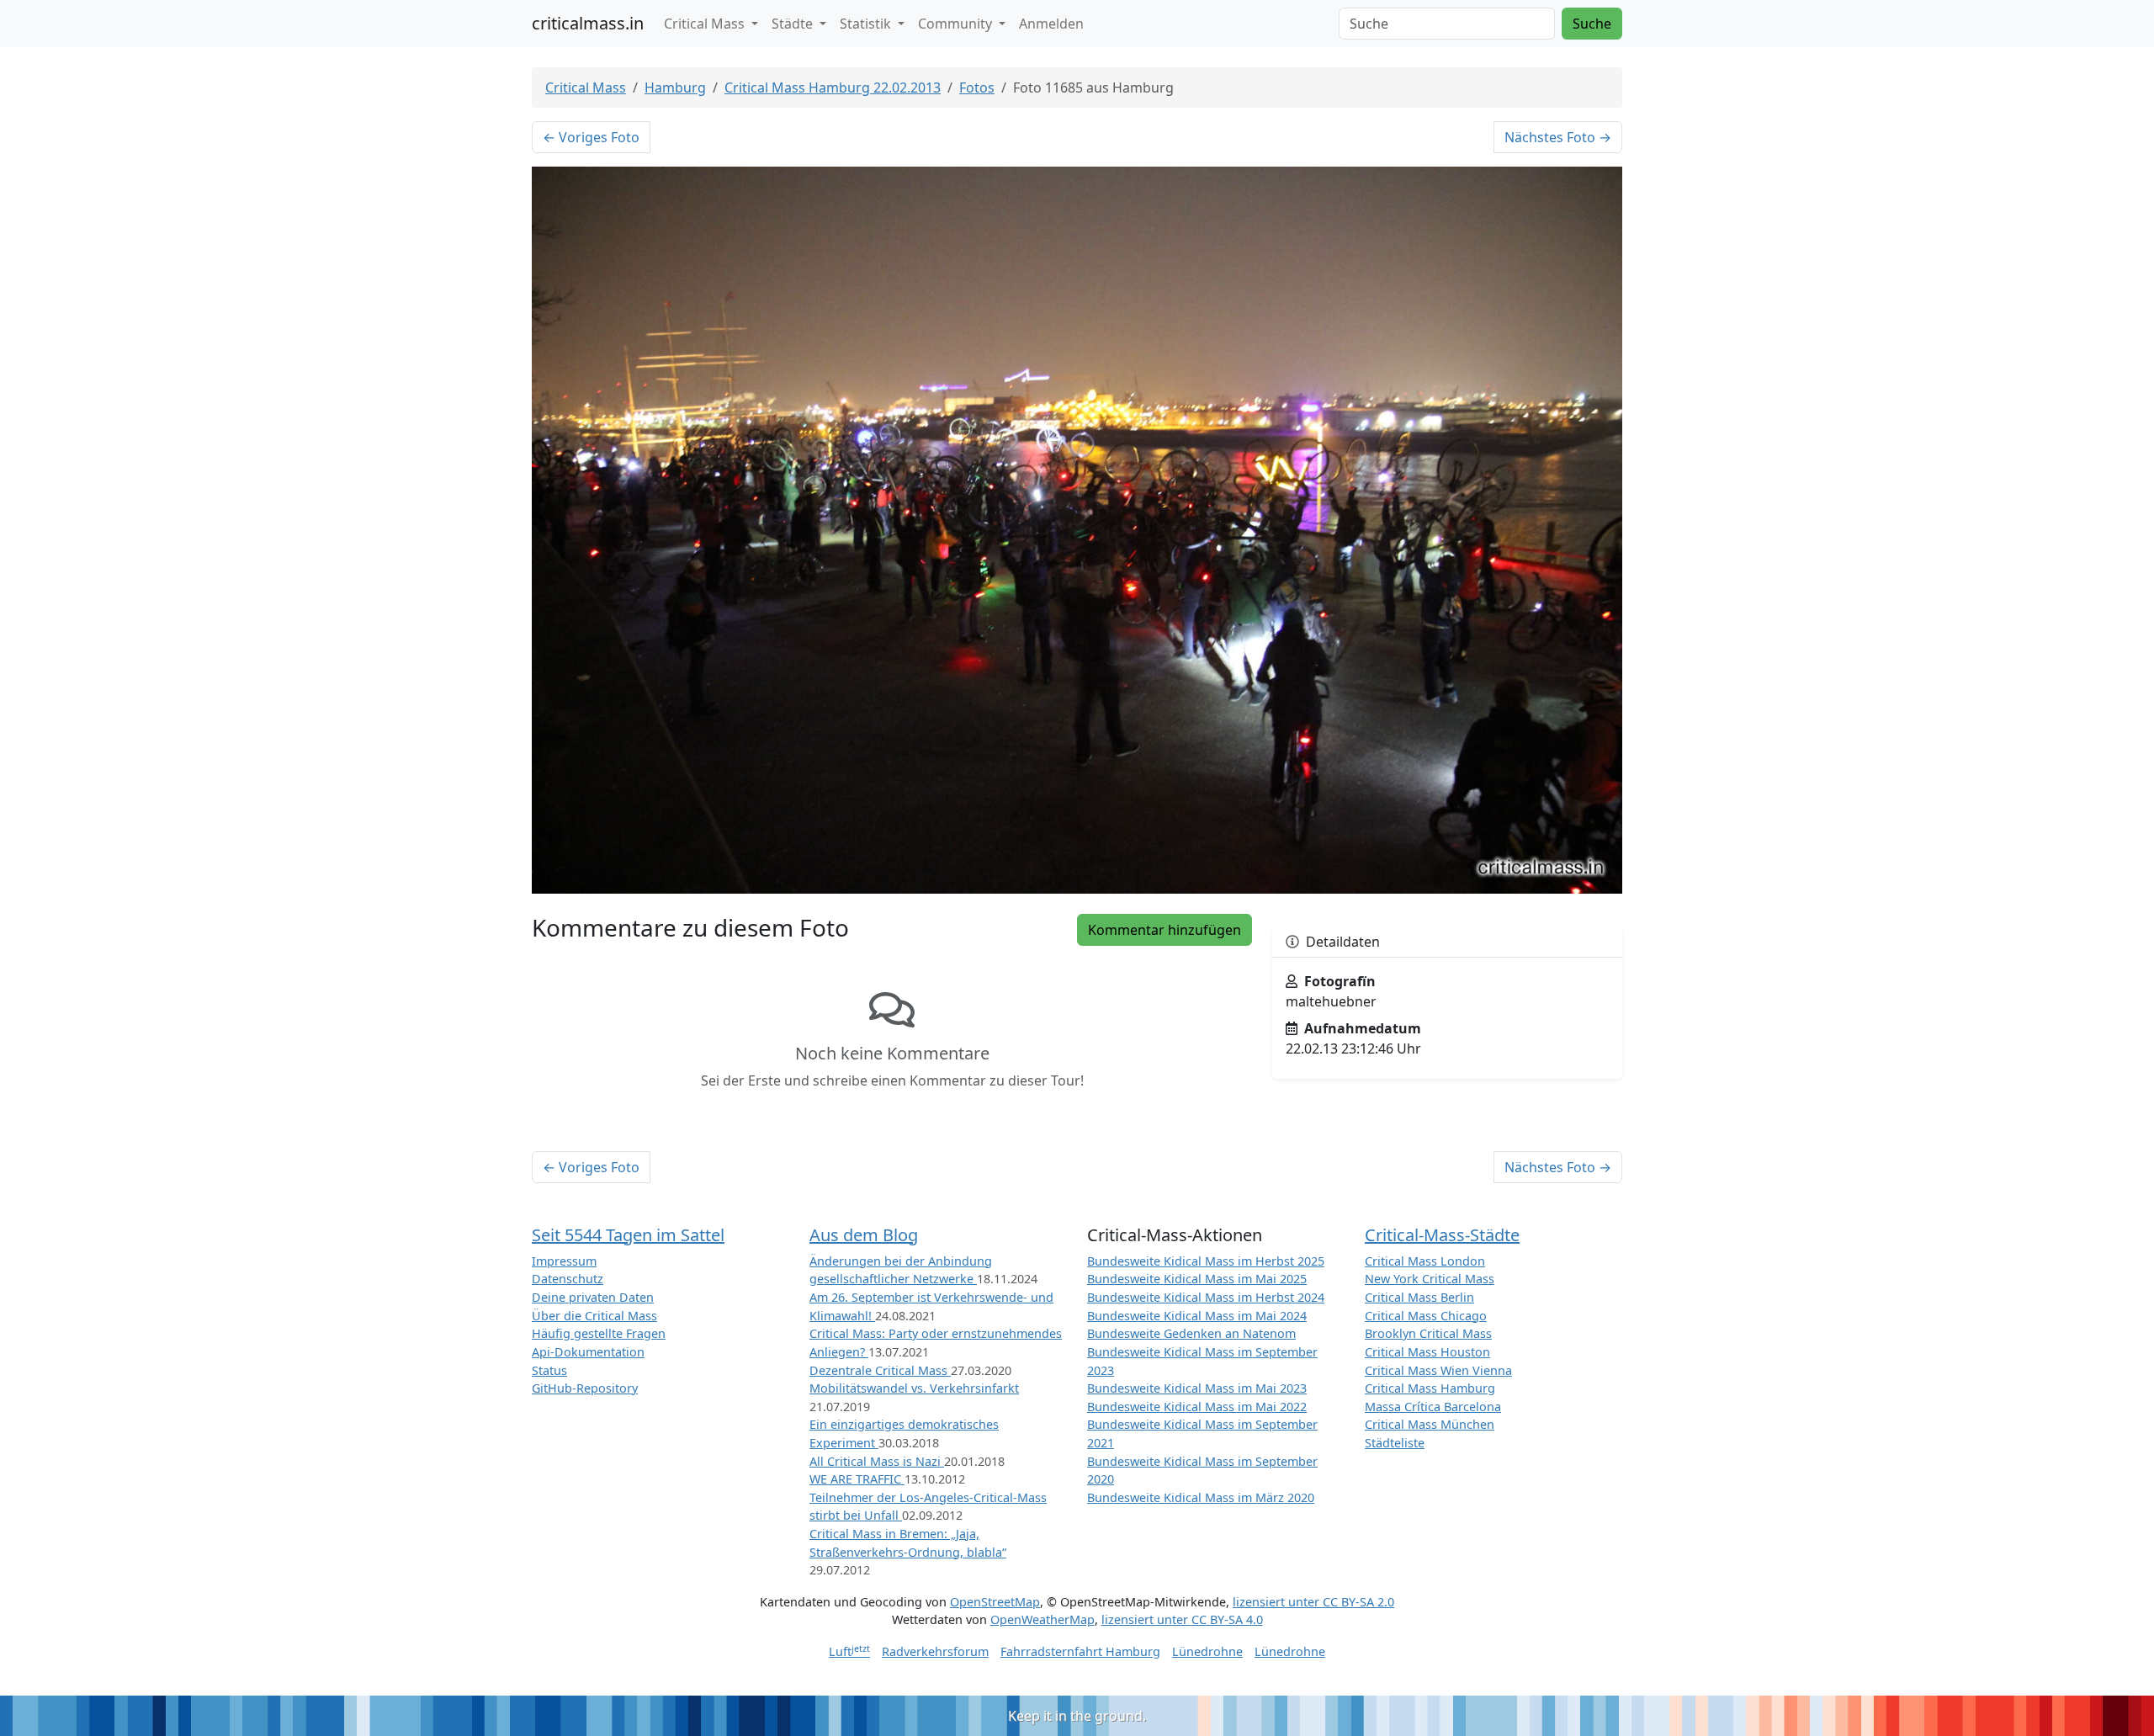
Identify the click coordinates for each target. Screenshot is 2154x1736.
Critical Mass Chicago (1426, 1316)
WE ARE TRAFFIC (857, 1479)
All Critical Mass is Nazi (877, 1461)
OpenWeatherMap (1043, 1619)
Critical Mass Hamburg (1430, 1388)
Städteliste (1395, 1443)
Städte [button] (794, 24)
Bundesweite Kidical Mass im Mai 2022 (1197, 1407)
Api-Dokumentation (588, 1352)
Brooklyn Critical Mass (1428, 1333)
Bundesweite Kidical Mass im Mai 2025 (1197, 1279)
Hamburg (675, 88)
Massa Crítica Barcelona (1433, 1407)
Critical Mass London (1425, 1261)
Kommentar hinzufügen (1165, 930)
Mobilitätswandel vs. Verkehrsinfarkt (914, 1388)
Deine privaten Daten (593, 1297)
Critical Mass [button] (706, 24)
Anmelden (1051, 24)
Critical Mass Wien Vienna (1438, 1370)
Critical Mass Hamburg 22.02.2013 (833, 88)
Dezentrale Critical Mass (880, 1370)
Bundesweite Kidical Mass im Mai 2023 (1197, 1388)
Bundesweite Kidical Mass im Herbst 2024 (1206, 1297)
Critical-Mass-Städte (1442, 1235)
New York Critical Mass (1430, 1279)
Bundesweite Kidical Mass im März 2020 (1201, 1497)
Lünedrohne (1207, 1651)
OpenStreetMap (995, 1602)
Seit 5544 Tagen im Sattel (628, 1235)
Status (549, 1370)
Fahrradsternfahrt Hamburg (1080, 1651)
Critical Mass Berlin (1419, 1297)
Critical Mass (586, 88)
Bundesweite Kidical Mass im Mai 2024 (1197, 1316)
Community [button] (957, 24)
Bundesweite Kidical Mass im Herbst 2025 (1206, 1261)
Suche (1592, 24)
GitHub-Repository (585, 1388)
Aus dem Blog (864, 1235)
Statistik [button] (867, 24)
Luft (849, 1651)
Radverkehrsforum (935, 1651)
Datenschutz (568, 1279)
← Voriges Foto (591, 137)
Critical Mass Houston (1427, 1352)
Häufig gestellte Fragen (599, 1333)
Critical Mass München (1430, 1424)
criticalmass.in (588, 23)
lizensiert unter (1313, 1602)
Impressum (564, 1261)
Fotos (977, 88)
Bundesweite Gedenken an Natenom (1191, 1333)
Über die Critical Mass (594, 1316)
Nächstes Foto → (1558, 137)
